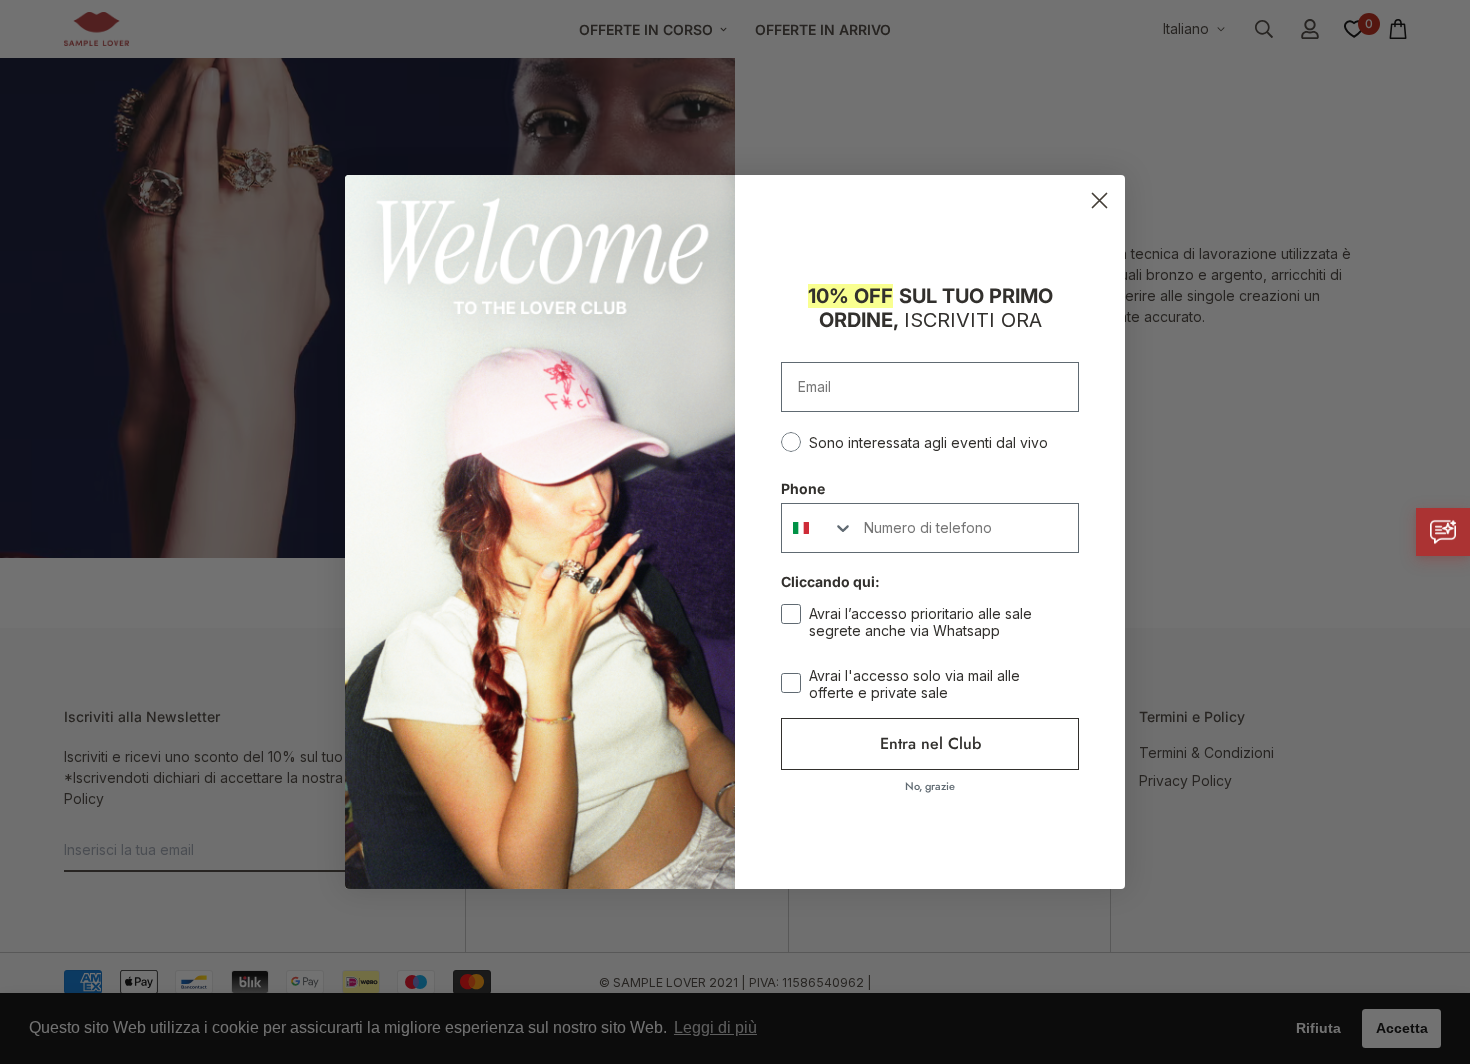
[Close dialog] (1099, 200)
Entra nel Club (930, 743)
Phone (803, 488)
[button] (1443, 532)
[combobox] (818, 528)
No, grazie (930, 786)
